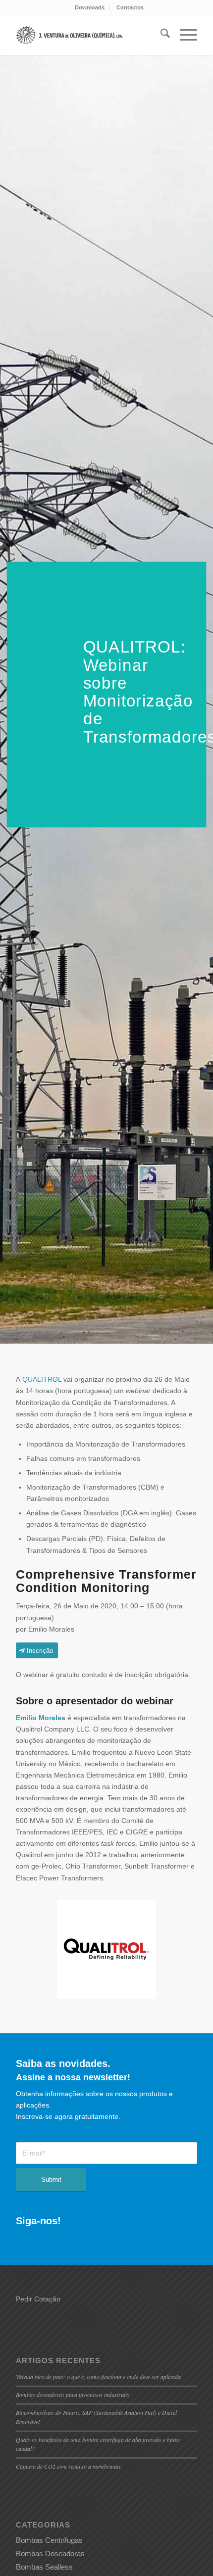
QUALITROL (42, 1379)
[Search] (160, 35)
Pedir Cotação (38, 2299)
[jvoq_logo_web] (70, 35)
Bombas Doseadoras (50, 2553)
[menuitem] (90, 7)
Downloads (90, 7)
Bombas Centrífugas (49, 2540)
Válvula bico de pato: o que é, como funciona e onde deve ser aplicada (98, 2377)
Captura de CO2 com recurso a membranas (68, 2466)
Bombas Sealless (44, 2567)
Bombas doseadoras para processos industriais (73, 2394)
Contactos (130, 7)
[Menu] (184, 35)
